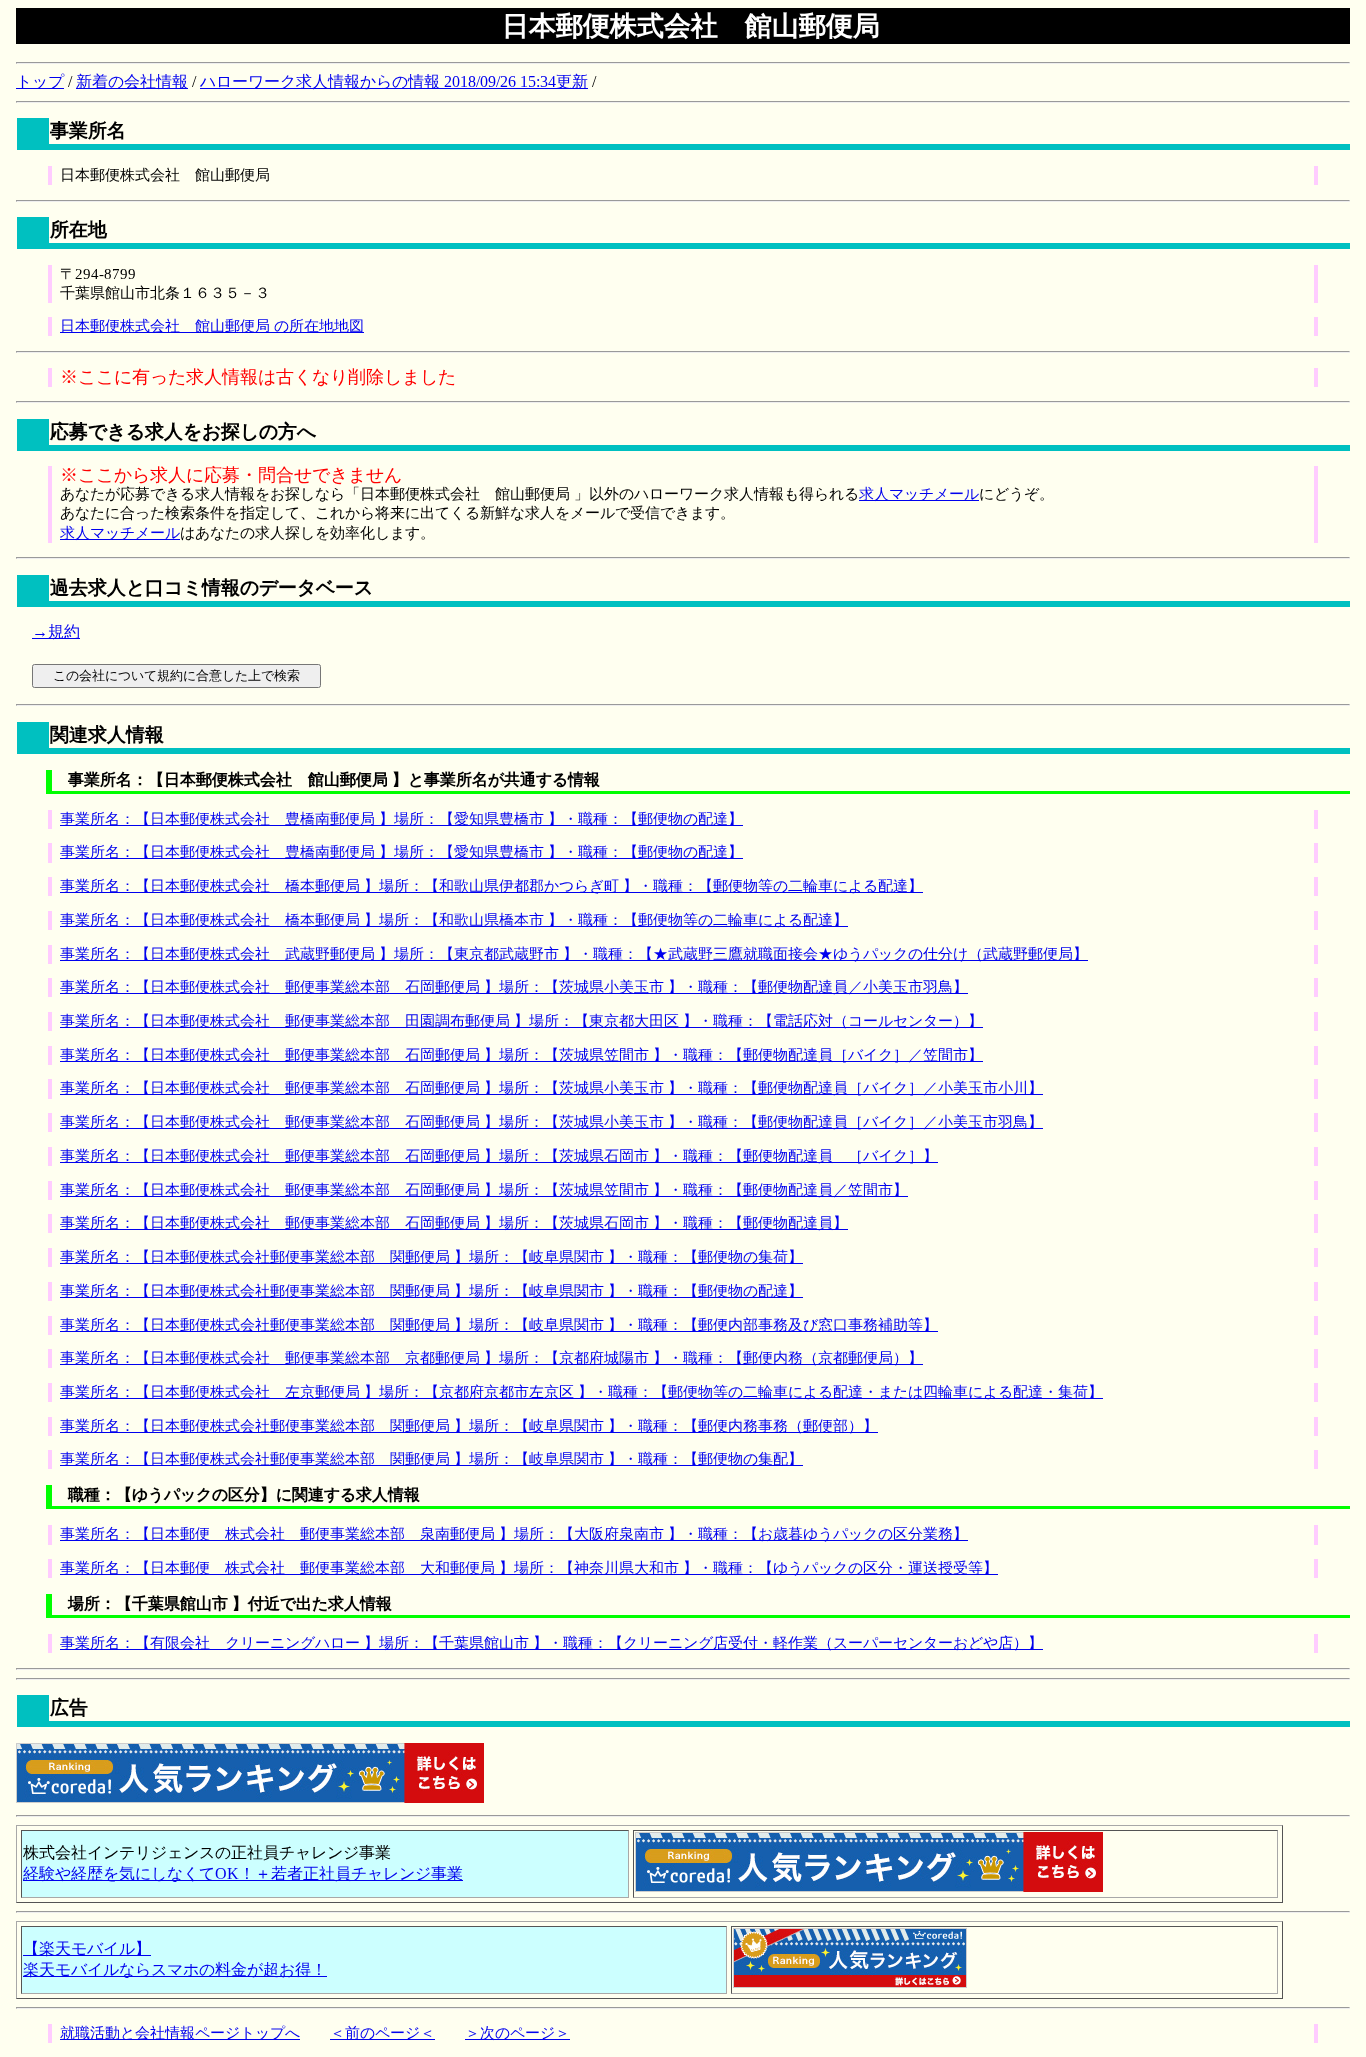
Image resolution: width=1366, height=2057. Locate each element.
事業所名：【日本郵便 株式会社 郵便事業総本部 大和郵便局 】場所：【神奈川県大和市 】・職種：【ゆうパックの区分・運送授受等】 (529, 1568)
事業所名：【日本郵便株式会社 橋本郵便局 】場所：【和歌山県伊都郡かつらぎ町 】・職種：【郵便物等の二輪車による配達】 (491, 886)
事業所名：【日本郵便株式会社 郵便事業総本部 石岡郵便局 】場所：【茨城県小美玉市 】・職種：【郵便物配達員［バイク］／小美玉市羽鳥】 (551, 1122)
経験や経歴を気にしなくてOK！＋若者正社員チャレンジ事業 (243, 1873)
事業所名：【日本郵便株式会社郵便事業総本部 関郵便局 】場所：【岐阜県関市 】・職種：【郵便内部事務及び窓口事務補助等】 (499, 1325)
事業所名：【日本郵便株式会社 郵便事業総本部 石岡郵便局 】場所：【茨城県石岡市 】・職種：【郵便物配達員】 (454, 1223)
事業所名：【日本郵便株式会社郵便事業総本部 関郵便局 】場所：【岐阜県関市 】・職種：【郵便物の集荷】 (431, 1257)
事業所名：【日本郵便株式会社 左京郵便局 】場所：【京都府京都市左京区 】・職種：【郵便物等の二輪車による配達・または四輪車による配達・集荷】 (581, 1392)
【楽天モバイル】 (87, 1948)
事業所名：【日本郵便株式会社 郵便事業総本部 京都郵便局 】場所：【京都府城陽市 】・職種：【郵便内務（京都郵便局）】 (491, 1358)
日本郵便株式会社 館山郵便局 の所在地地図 (212, 326)
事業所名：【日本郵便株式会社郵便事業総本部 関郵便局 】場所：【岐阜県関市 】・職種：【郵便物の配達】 (431, 1291)
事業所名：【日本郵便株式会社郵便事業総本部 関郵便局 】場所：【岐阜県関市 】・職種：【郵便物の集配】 (431, 1459)
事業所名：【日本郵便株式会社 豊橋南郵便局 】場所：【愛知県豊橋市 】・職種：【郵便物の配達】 (401, 819)
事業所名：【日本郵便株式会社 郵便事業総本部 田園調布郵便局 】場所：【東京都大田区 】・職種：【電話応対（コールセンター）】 (521, 1021)
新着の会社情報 (132, 81)
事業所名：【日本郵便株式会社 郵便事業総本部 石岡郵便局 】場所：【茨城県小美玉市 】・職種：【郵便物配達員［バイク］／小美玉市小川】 (551, 1088)
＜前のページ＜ (382, 2033)
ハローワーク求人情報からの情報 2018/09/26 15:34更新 (394, 81)
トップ (40, 81)
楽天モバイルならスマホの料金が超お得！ (175, 1969)
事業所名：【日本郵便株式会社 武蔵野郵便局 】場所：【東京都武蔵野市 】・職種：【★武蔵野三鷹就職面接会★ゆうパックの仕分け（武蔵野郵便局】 (574, 954)
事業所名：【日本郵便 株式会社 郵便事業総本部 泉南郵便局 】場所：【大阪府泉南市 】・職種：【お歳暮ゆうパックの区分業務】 (514, 1534)
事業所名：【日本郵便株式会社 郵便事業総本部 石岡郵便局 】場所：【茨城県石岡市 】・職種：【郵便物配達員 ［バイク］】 (499, 1156)
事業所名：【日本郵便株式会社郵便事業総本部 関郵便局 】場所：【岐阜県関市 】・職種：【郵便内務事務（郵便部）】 (469, 1426)
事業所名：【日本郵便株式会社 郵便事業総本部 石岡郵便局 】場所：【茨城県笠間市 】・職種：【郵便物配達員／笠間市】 (484, 1190)
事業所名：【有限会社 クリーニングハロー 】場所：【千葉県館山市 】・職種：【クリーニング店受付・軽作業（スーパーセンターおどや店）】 (551, 1643)
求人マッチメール (919, 494)
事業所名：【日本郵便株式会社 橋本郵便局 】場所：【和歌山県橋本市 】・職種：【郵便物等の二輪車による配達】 (454, 920)
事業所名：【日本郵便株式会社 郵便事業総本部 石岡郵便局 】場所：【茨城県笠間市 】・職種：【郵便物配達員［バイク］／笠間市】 (521, 1055)
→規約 (56, 631)
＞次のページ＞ (517, 2033)
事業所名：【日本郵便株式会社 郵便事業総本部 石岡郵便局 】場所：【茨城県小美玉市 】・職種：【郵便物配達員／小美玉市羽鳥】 (514, 987)
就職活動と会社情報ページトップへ (180, 2033)
